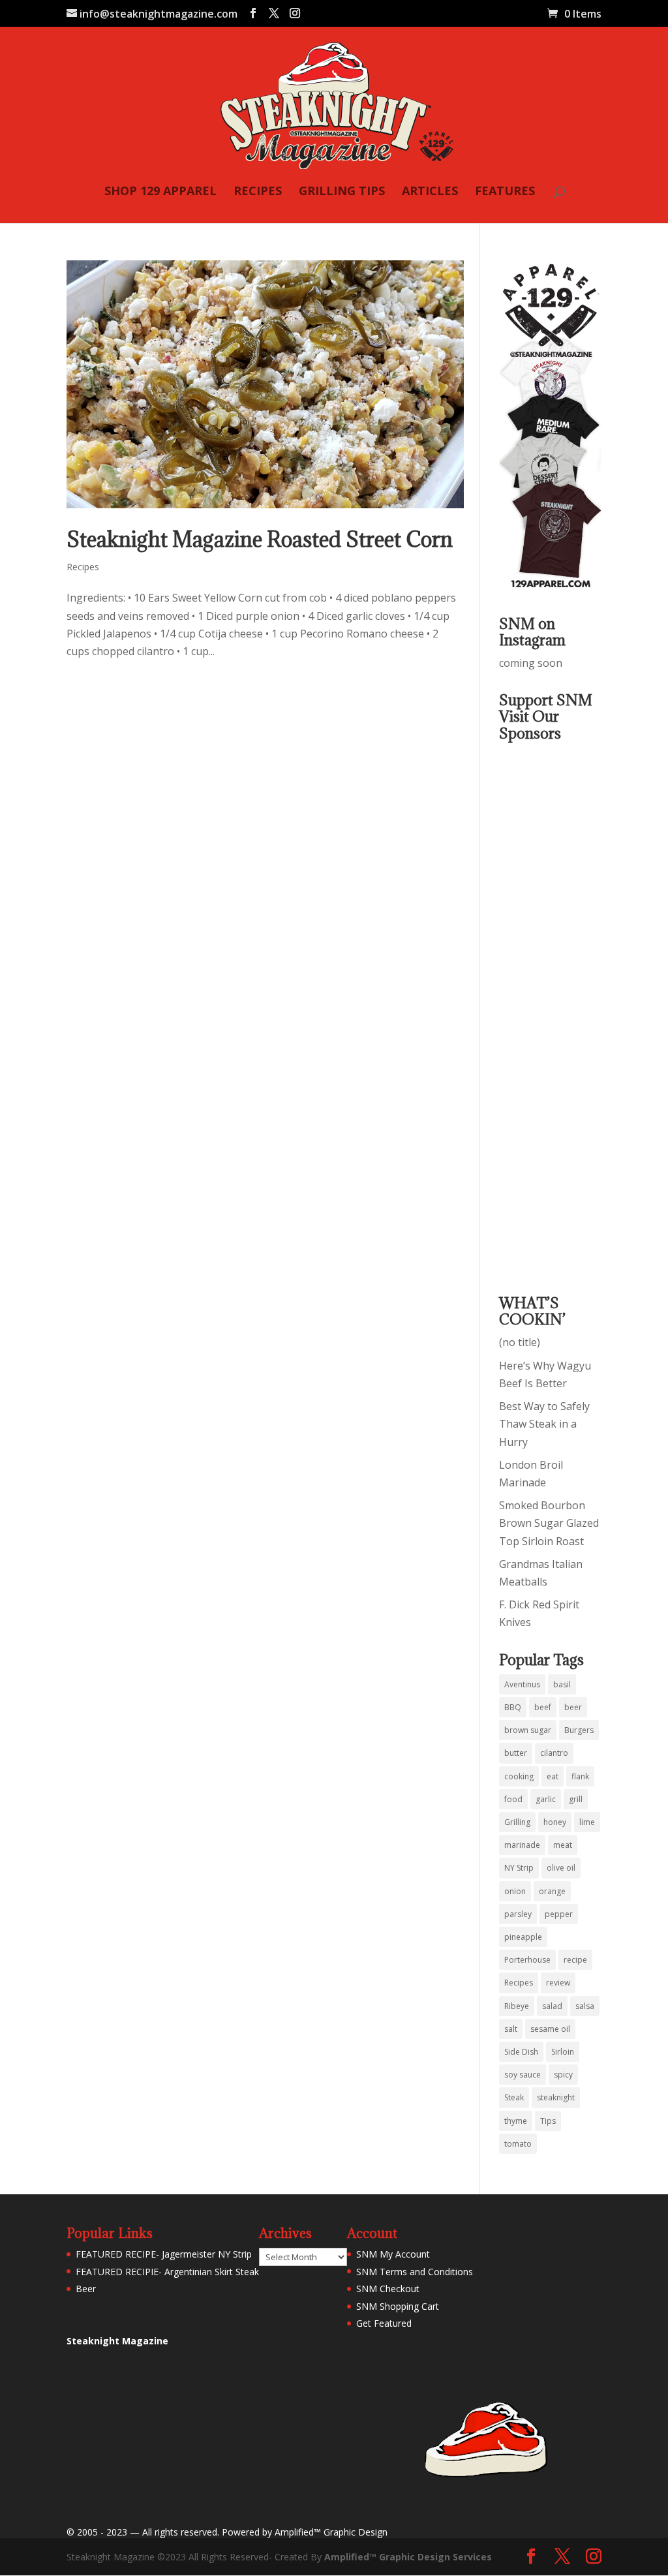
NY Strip (519, 1868)
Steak (514, 2097)
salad (552, 2006)
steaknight (556, 2097)
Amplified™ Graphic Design (331, 2532)
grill (576, 1799)
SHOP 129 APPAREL (160, 192)
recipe (575, 1960)
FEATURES (505, 192)
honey (555, 1822)
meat (563, 1845)
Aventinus (522, 1684)
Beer (86, 2289)
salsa (585, 2006)
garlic (546, 1799)
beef (543, 1707)
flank (580, 1776)
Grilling (517, 1822)
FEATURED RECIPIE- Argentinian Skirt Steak (167, 2272)
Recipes (83, 567)
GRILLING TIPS (342, 192)
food (513, 1799)
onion (515, 1891)
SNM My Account (393, 2254)
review (558, 1983)
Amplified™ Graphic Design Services (408, 2557)
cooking (519, 1776)
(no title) (520, 1342)
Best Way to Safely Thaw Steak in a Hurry (544, 1424)
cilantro (554, 1753)
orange (552, 1891)
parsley (518, 1914)
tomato (518, 2144)
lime (587, 1822)
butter (516, 1753)
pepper (559, 1914)
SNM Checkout (388, 2289)
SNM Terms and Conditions (415, 2272)
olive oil (561, 1868)
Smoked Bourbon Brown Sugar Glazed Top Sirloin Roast (549, 1523)
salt (511, 2029)
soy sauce (523, 2075)
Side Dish (521, 2052)
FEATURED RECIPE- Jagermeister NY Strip (164, 2254)
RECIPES (258, 192)
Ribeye (517, 2006)
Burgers (579, 1730)
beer (573, 1707)
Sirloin (563, 2052)
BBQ (513, 1707)
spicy (563, 2075)
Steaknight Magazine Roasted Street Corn (260, 539)
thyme (516, 2121)
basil (562, 1684)
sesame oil (550, 2029)
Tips (548, 2121)
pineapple (523, 1937)
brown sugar (528, 1730)
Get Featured (384, 2323)
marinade (522, 1845)
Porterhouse (527, 1960)
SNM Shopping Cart (398, 2306)
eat (553, 1776)
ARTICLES (430, 192)
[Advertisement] (551, 1009)
